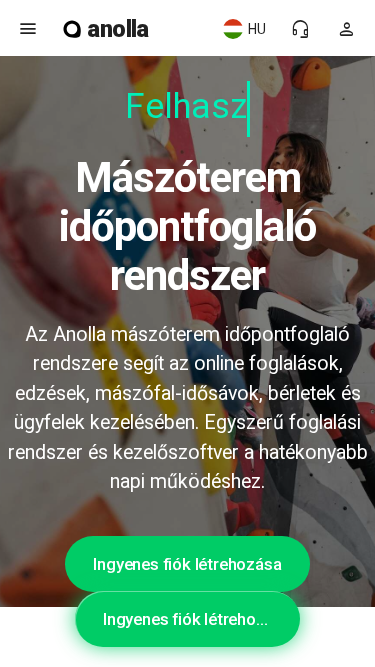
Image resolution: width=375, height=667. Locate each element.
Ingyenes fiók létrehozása (187, 564)
